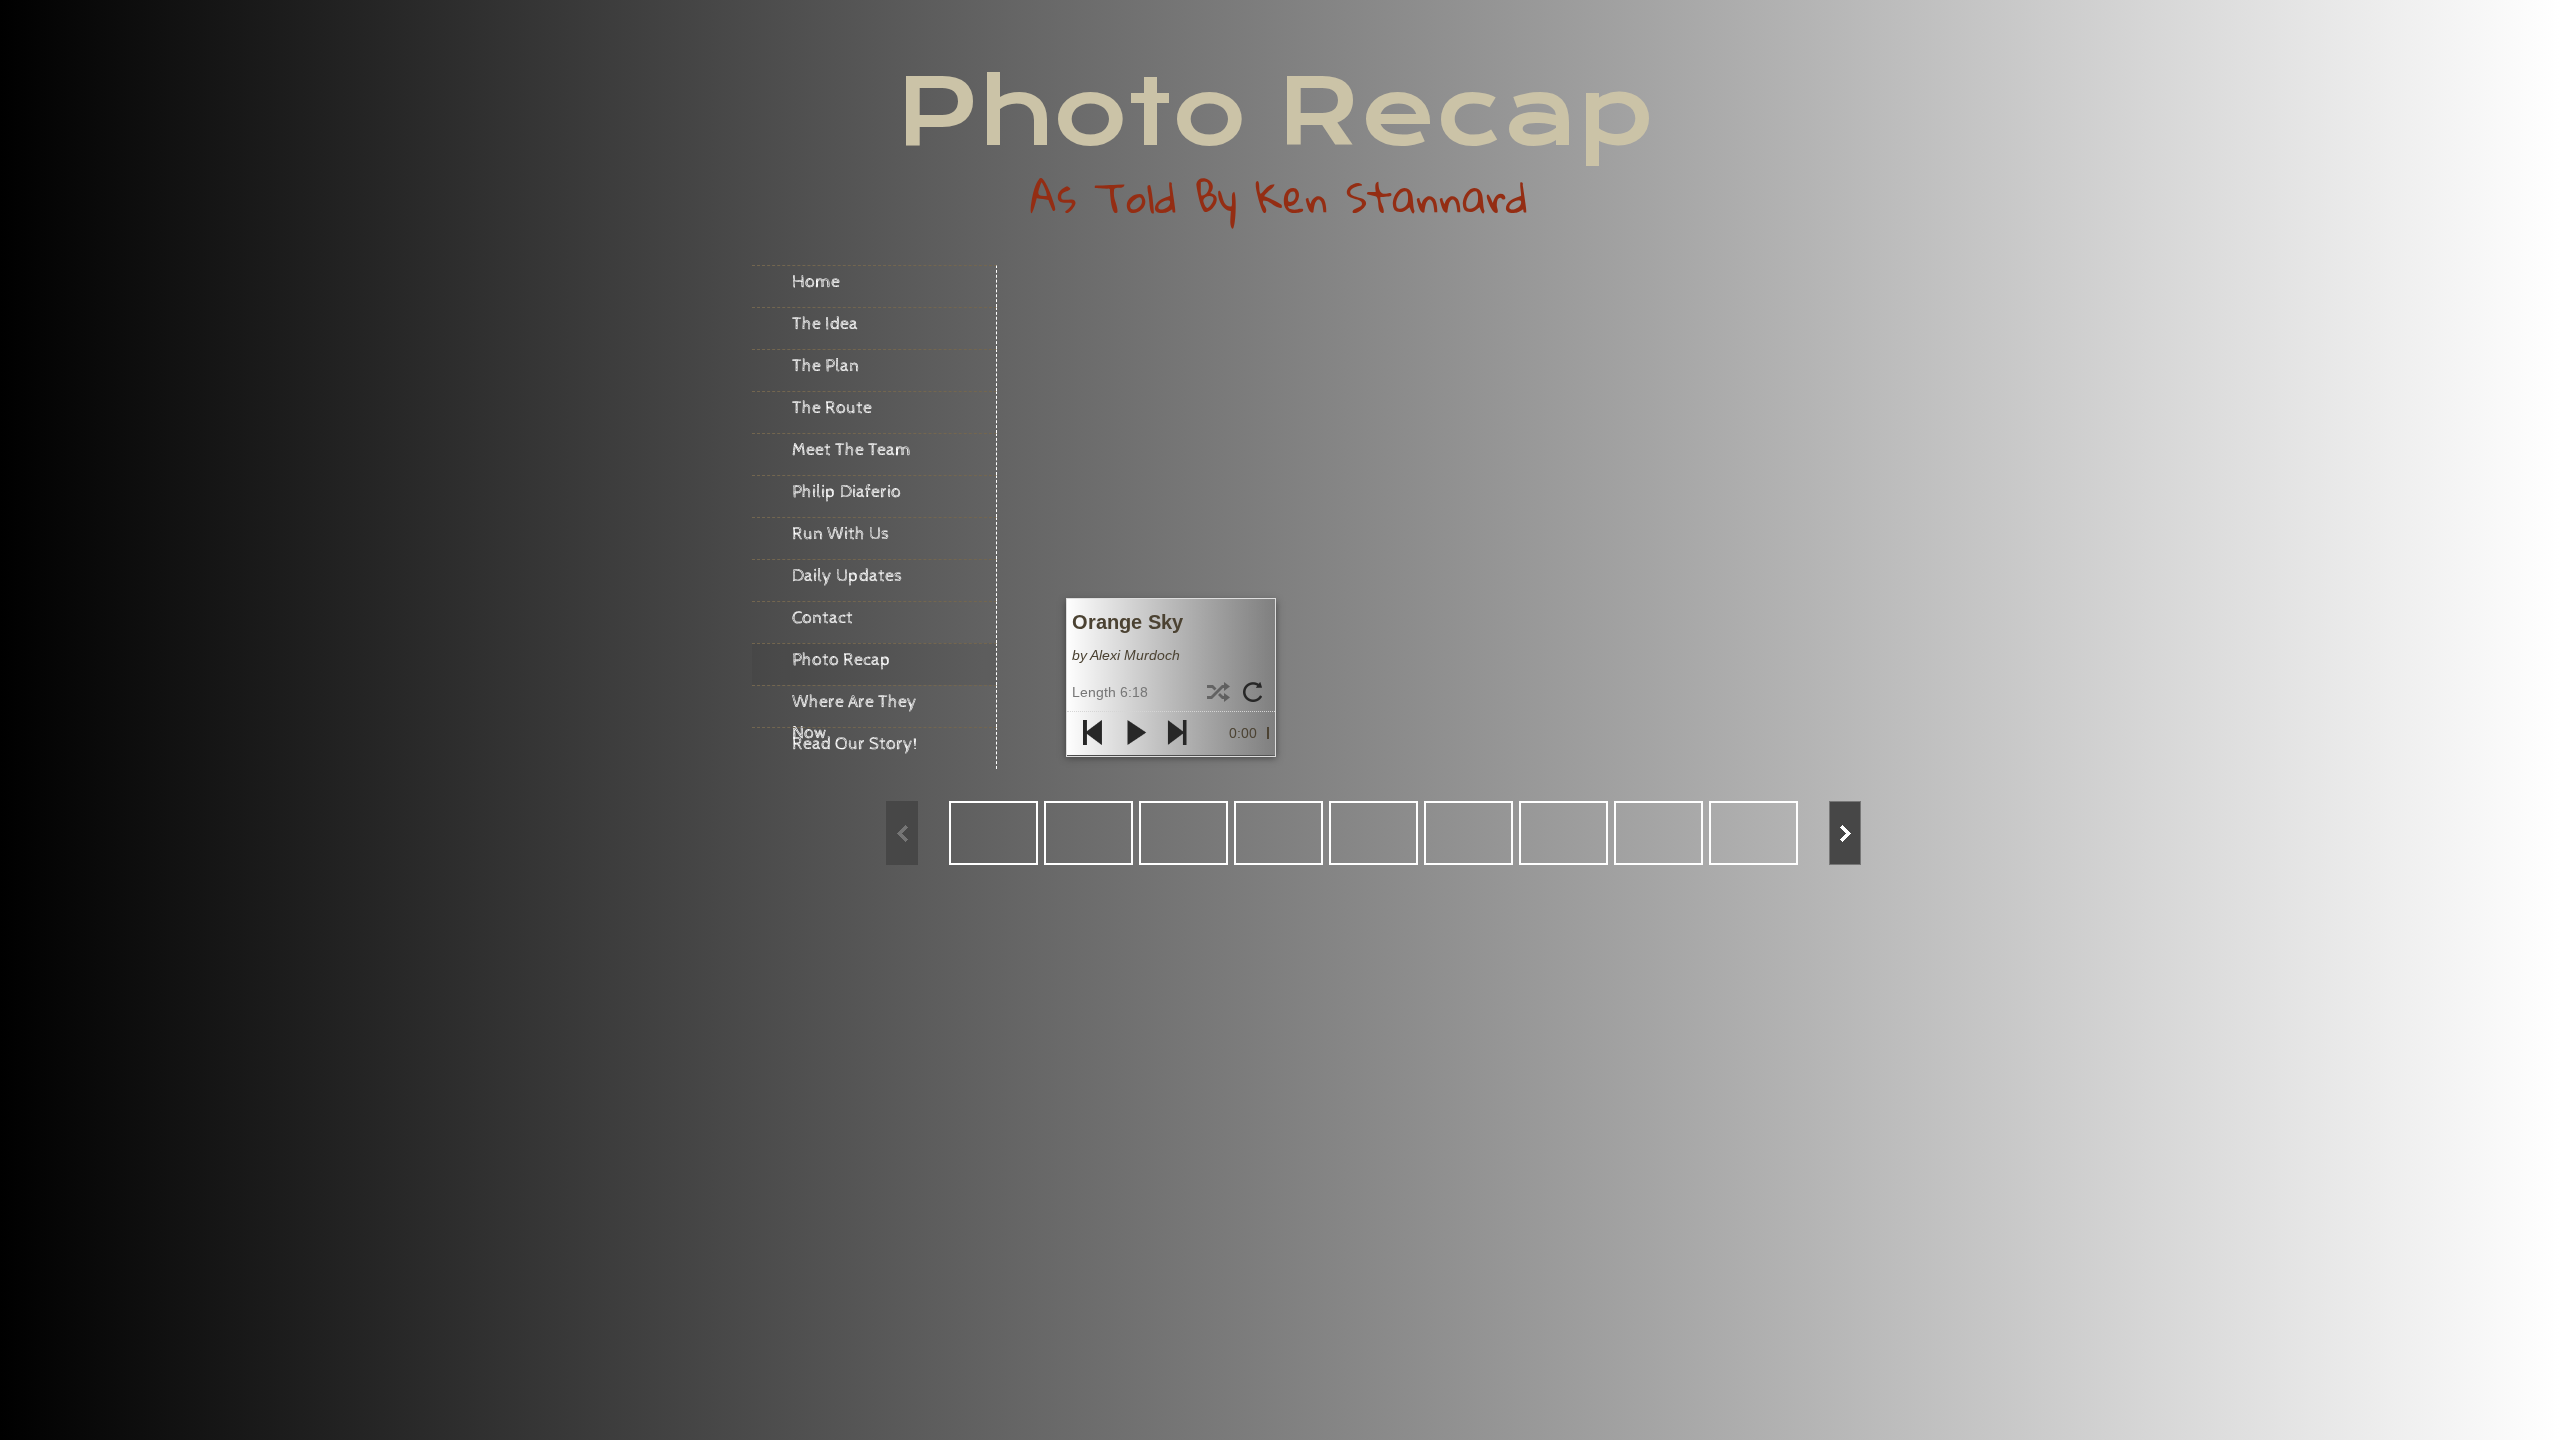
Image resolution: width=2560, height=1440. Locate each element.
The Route (832, 407)
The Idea (825, 323)
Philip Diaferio (846, 491)
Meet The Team (851, 449)
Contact (822, 617)
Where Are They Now (854, 709)
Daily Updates (847, 575)
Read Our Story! (855, 743)
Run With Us (840, 533)
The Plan (825, 365)
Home (816, 281)
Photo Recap (841, 659)
